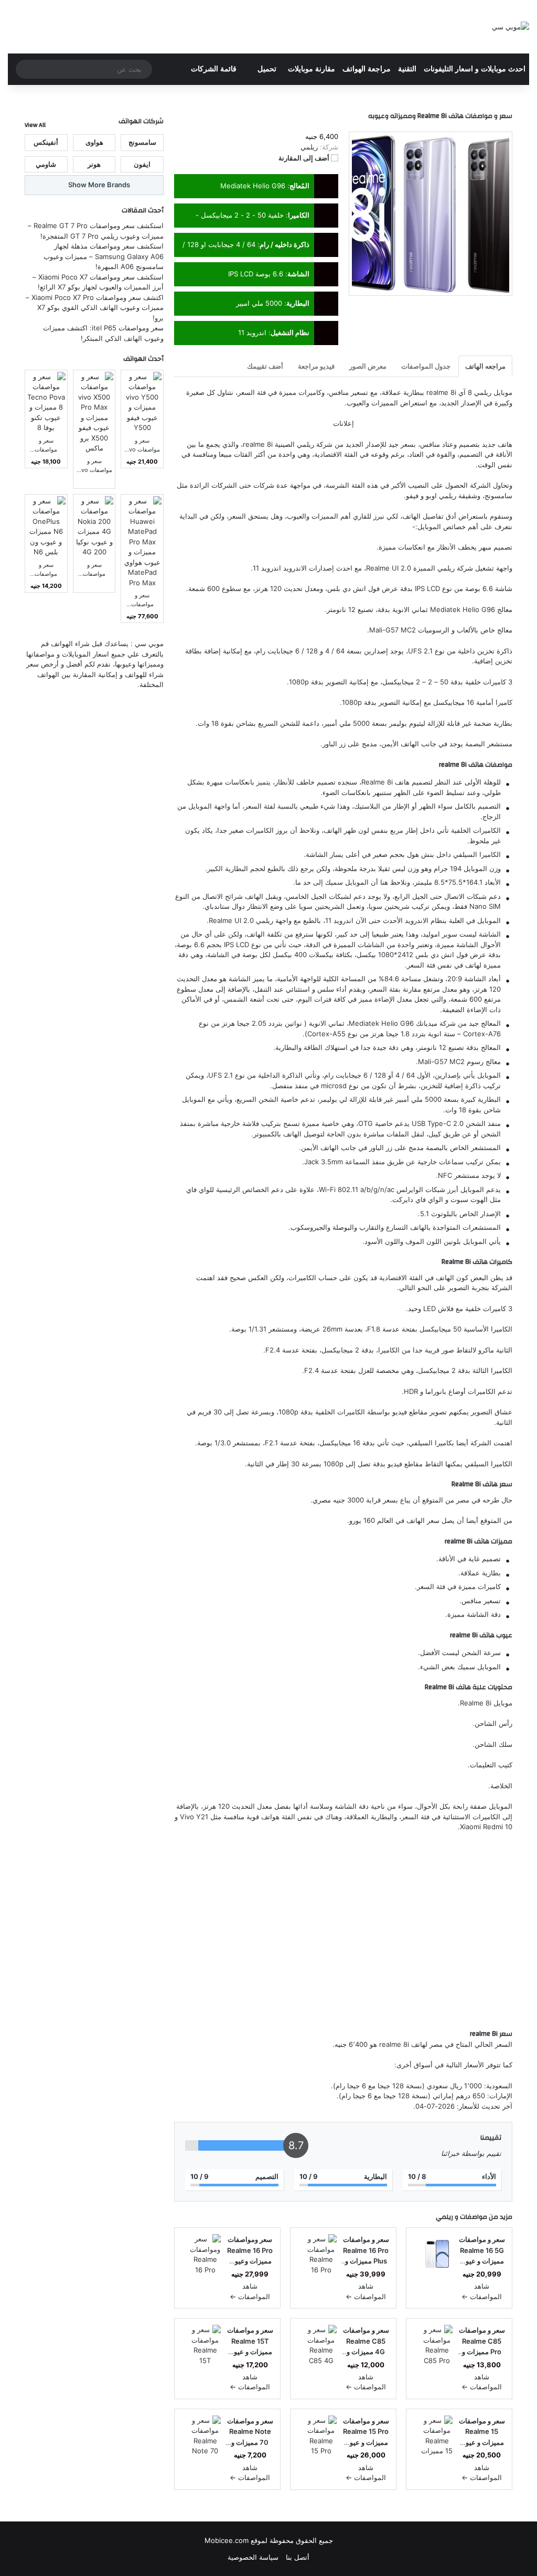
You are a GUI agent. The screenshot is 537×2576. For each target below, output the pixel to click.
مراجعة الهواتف (367, 69)
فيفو (412, 496)
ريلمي (305, 444)
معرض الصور (368, 366)
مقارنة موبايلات (312, 69)
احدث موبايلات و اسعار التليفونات (475, 69)
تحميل (267, 69)
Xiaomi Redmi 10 (486, 1827)
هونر (94, 164)
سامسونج (498, 496)
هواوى (94, 142)
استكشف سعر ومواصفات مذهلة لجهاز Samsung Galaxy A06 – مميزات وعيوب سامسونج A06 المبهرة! (104, 256)
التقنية (407, 69)
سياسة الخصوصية (253, 2557)
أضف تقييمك (265, 366)
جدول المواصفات (426, 366)
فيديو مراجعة (316, 366)
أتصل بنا (298, 2557)
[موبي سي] (511, 27)
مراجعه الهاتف (485, 366)
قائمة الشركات (214, 69)
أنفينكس (46, 142)
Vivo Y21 (194, 1817)
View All (35, 125)
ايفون (142, 164)
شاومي (46, 164)
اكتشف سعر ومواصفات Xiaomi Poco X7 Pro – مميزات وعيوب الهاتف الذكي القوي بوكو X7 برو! (95, 308)
